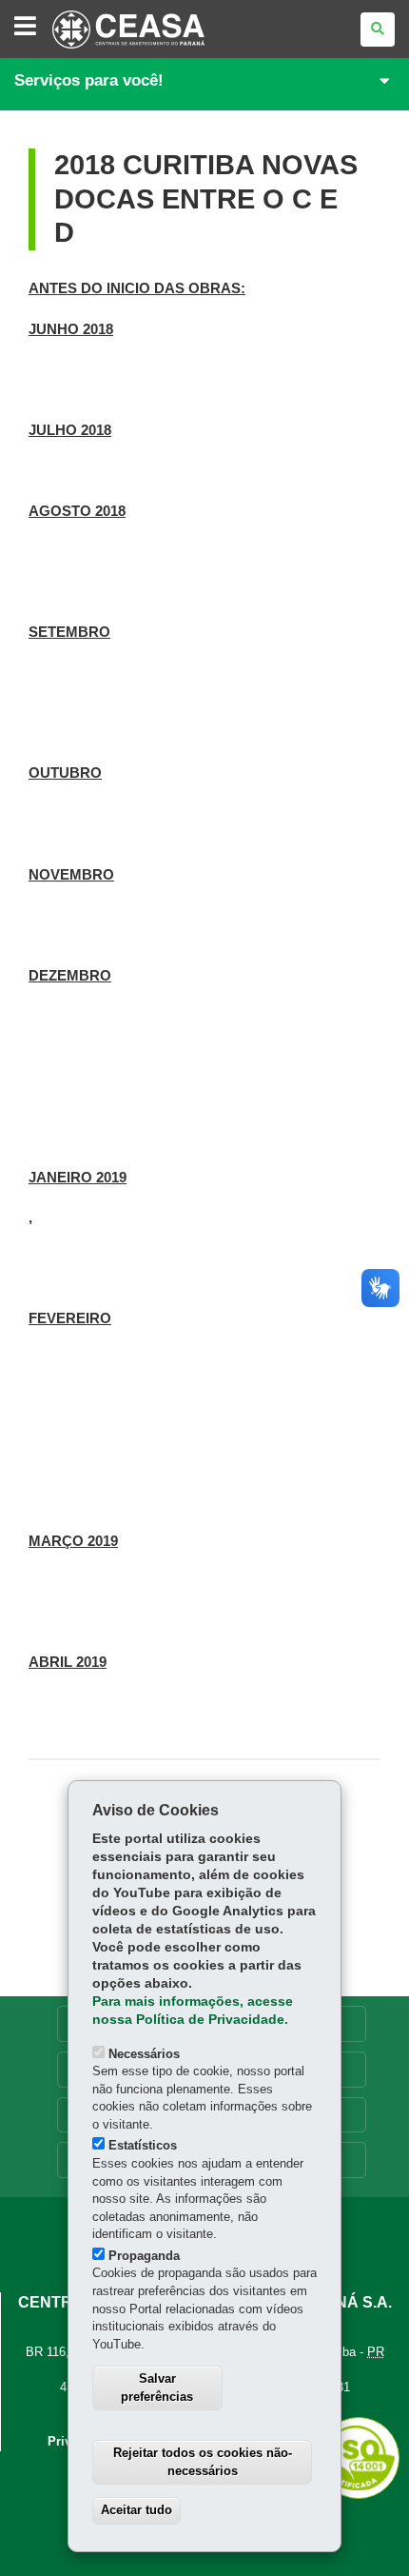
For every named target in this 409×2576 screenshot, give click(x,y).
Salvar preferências (157, 2388)
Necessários (144, 2054)
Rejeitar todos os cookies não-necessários (203, 2462)
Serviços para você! (89, 80)
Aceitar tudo (136, 2510)
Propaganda (144, 2256)
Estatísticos (143, 2145)
